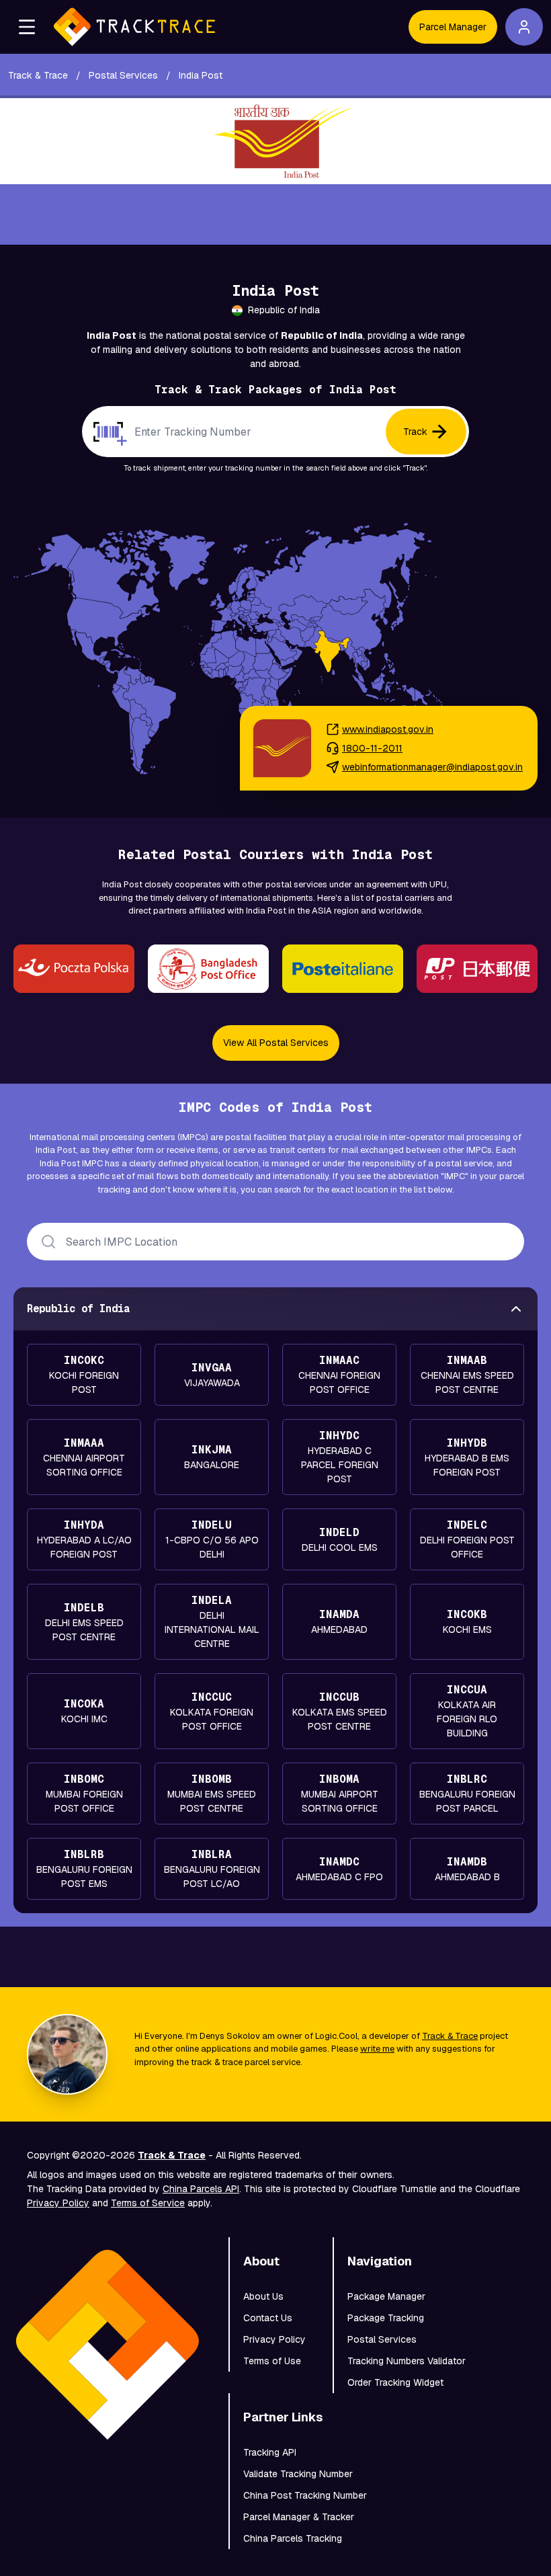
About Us (263, 2296)
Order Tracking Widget (395, 2382)
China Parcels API (201, 2189)
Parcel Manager (453, 27)
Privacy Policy (58, 2203)
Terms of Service (148, 2203)
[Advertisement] (275, 214)
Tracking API (270, 2452)
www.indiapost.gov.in (388, 729)
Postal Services (382, 2339)
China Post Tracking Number (305, 2495)
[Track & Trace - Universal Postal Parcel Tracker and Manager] (134, 27)
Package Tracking (386, 2318)
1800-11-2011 (372, 748)
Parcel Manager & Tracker (299, 2517)
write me (377, 2049)
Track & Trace (450, 2036)
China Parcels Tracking (293, 2538)
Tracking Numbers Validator (407, 2361)
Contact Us (268, 2318)
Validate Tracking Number (298, 2474)
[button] (27, 27)
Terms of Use (272, 2361)
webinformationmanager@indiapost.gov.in (432, 767)
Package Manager (386, 2296)
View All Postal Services (276, 1043)
